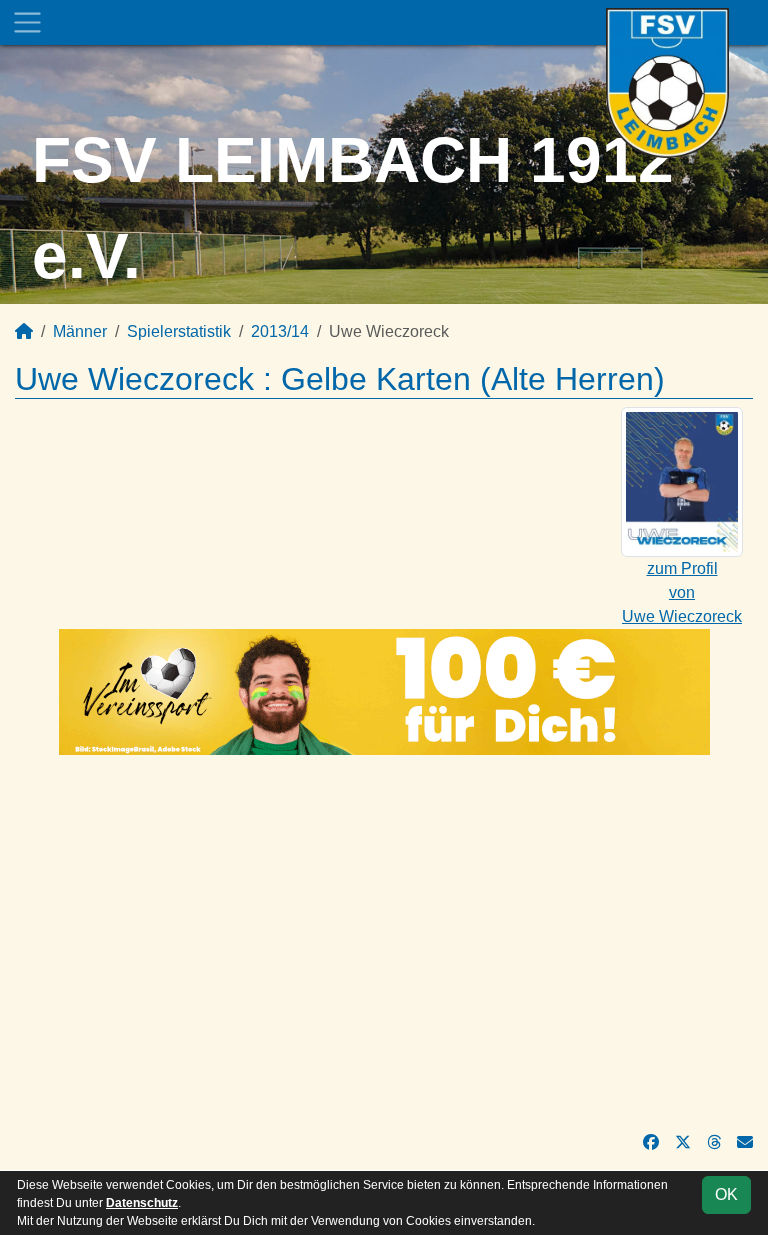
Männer (80, 331)
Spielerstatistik (179, 331)
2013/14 (280, 331)
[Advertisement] (384, 943)
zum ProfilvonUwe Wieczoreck (682, 592)
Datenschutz (142, 1203)
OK (726, 1194)
